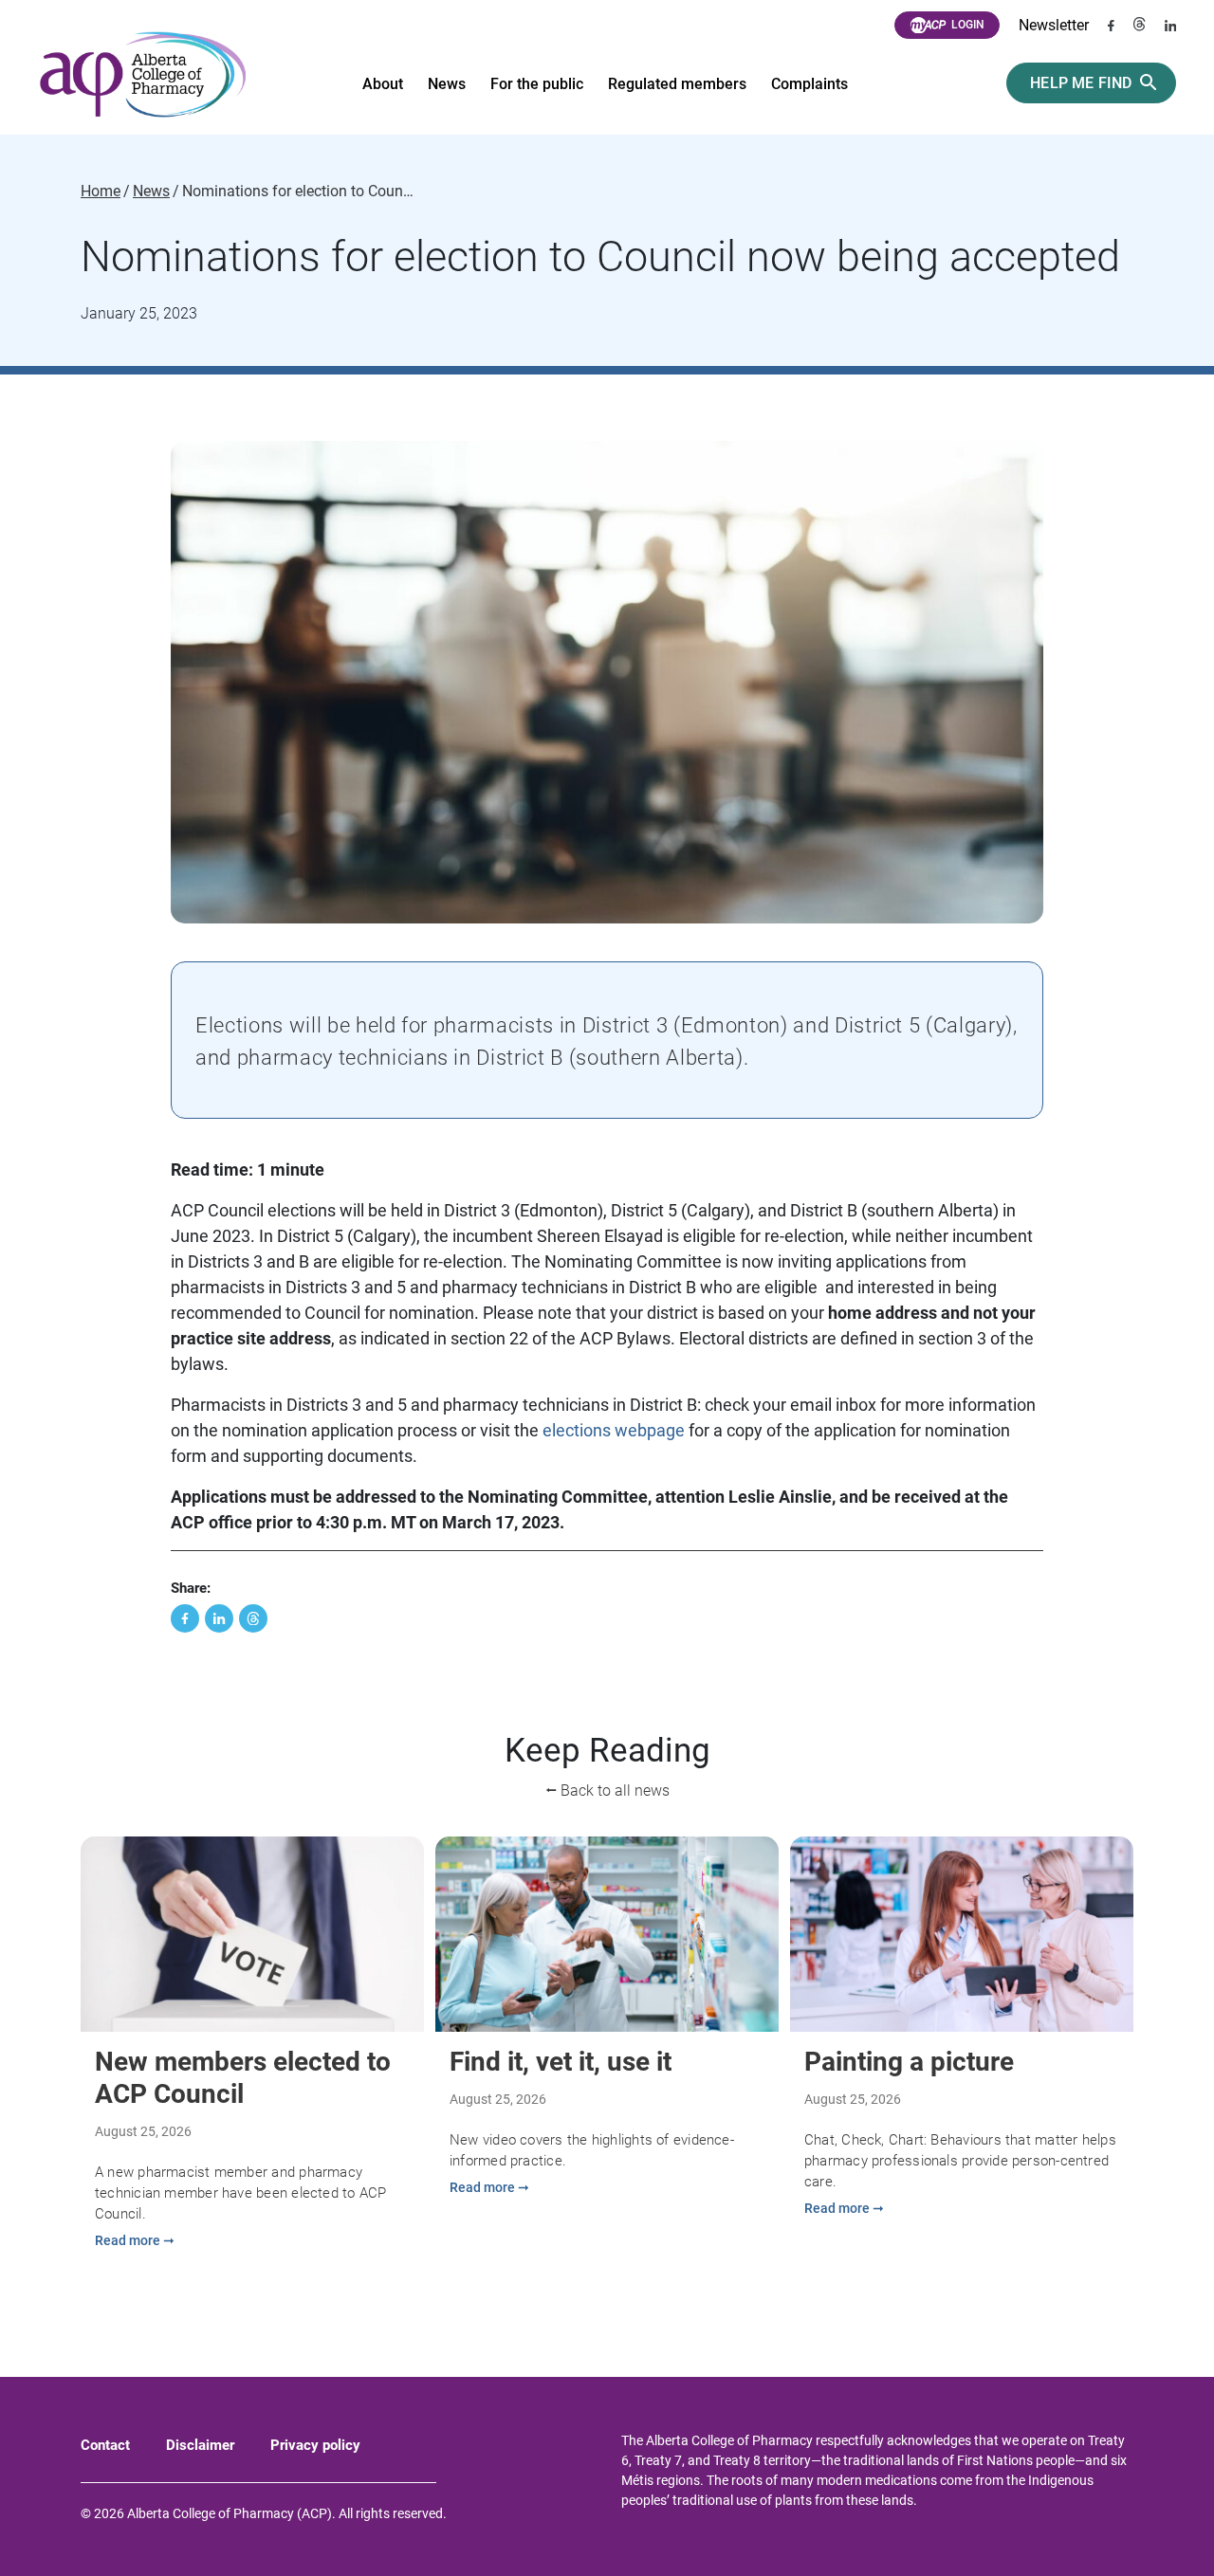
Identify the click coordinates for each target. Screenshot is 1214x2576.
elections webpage (614, 1430)
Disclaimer (200, 2445)
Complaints (809, 84)
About (383, 84)
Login (968, 25)
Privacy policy (315, 2445)
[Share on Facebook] (185, 1618)
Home (101, 192)
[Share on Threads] (253, 1618)
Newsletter (1054, 25)
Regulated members (677, 84)
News (447, 84)
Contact (105, 2445)
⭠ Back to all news (607, 1790)
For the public (537, 84)
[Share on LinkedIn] (219, 1618)
